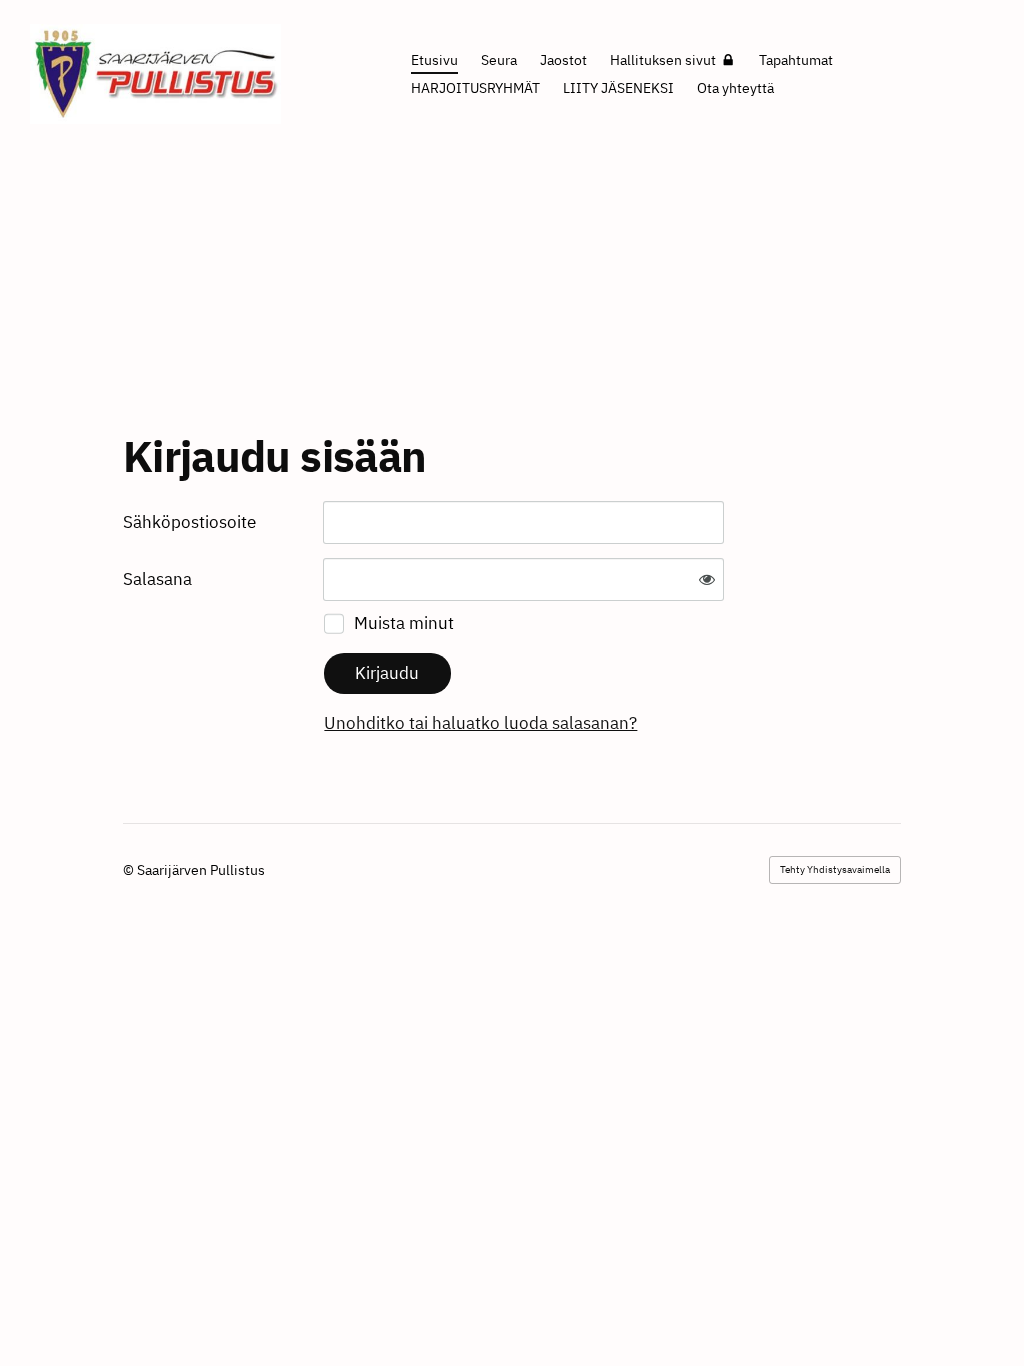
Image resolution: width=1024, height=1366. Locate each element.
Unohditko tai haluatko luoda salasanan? (480, 723)
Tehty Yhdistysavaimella (835, 869)
